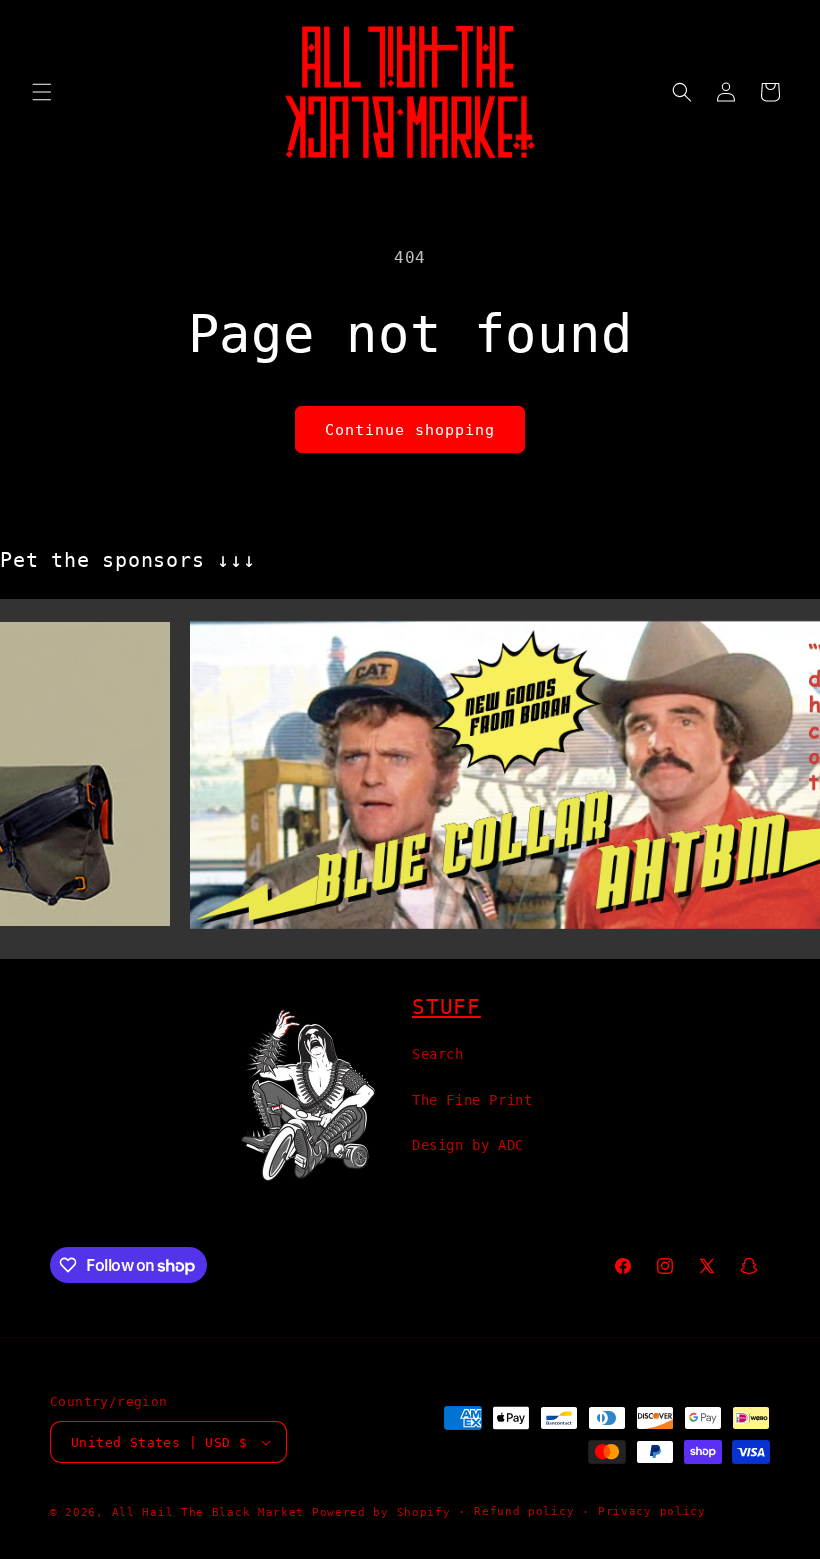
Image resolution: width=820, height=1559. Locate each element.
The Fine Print (472, 1100)
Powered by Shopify (381, 1512)
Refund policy (524, 1511)
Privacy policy (652, 1511)
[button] (42, 92)
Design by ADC (468, 1145)
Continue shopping (410, 430)
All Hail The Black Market (208, 1512)
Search (438, 1054)
